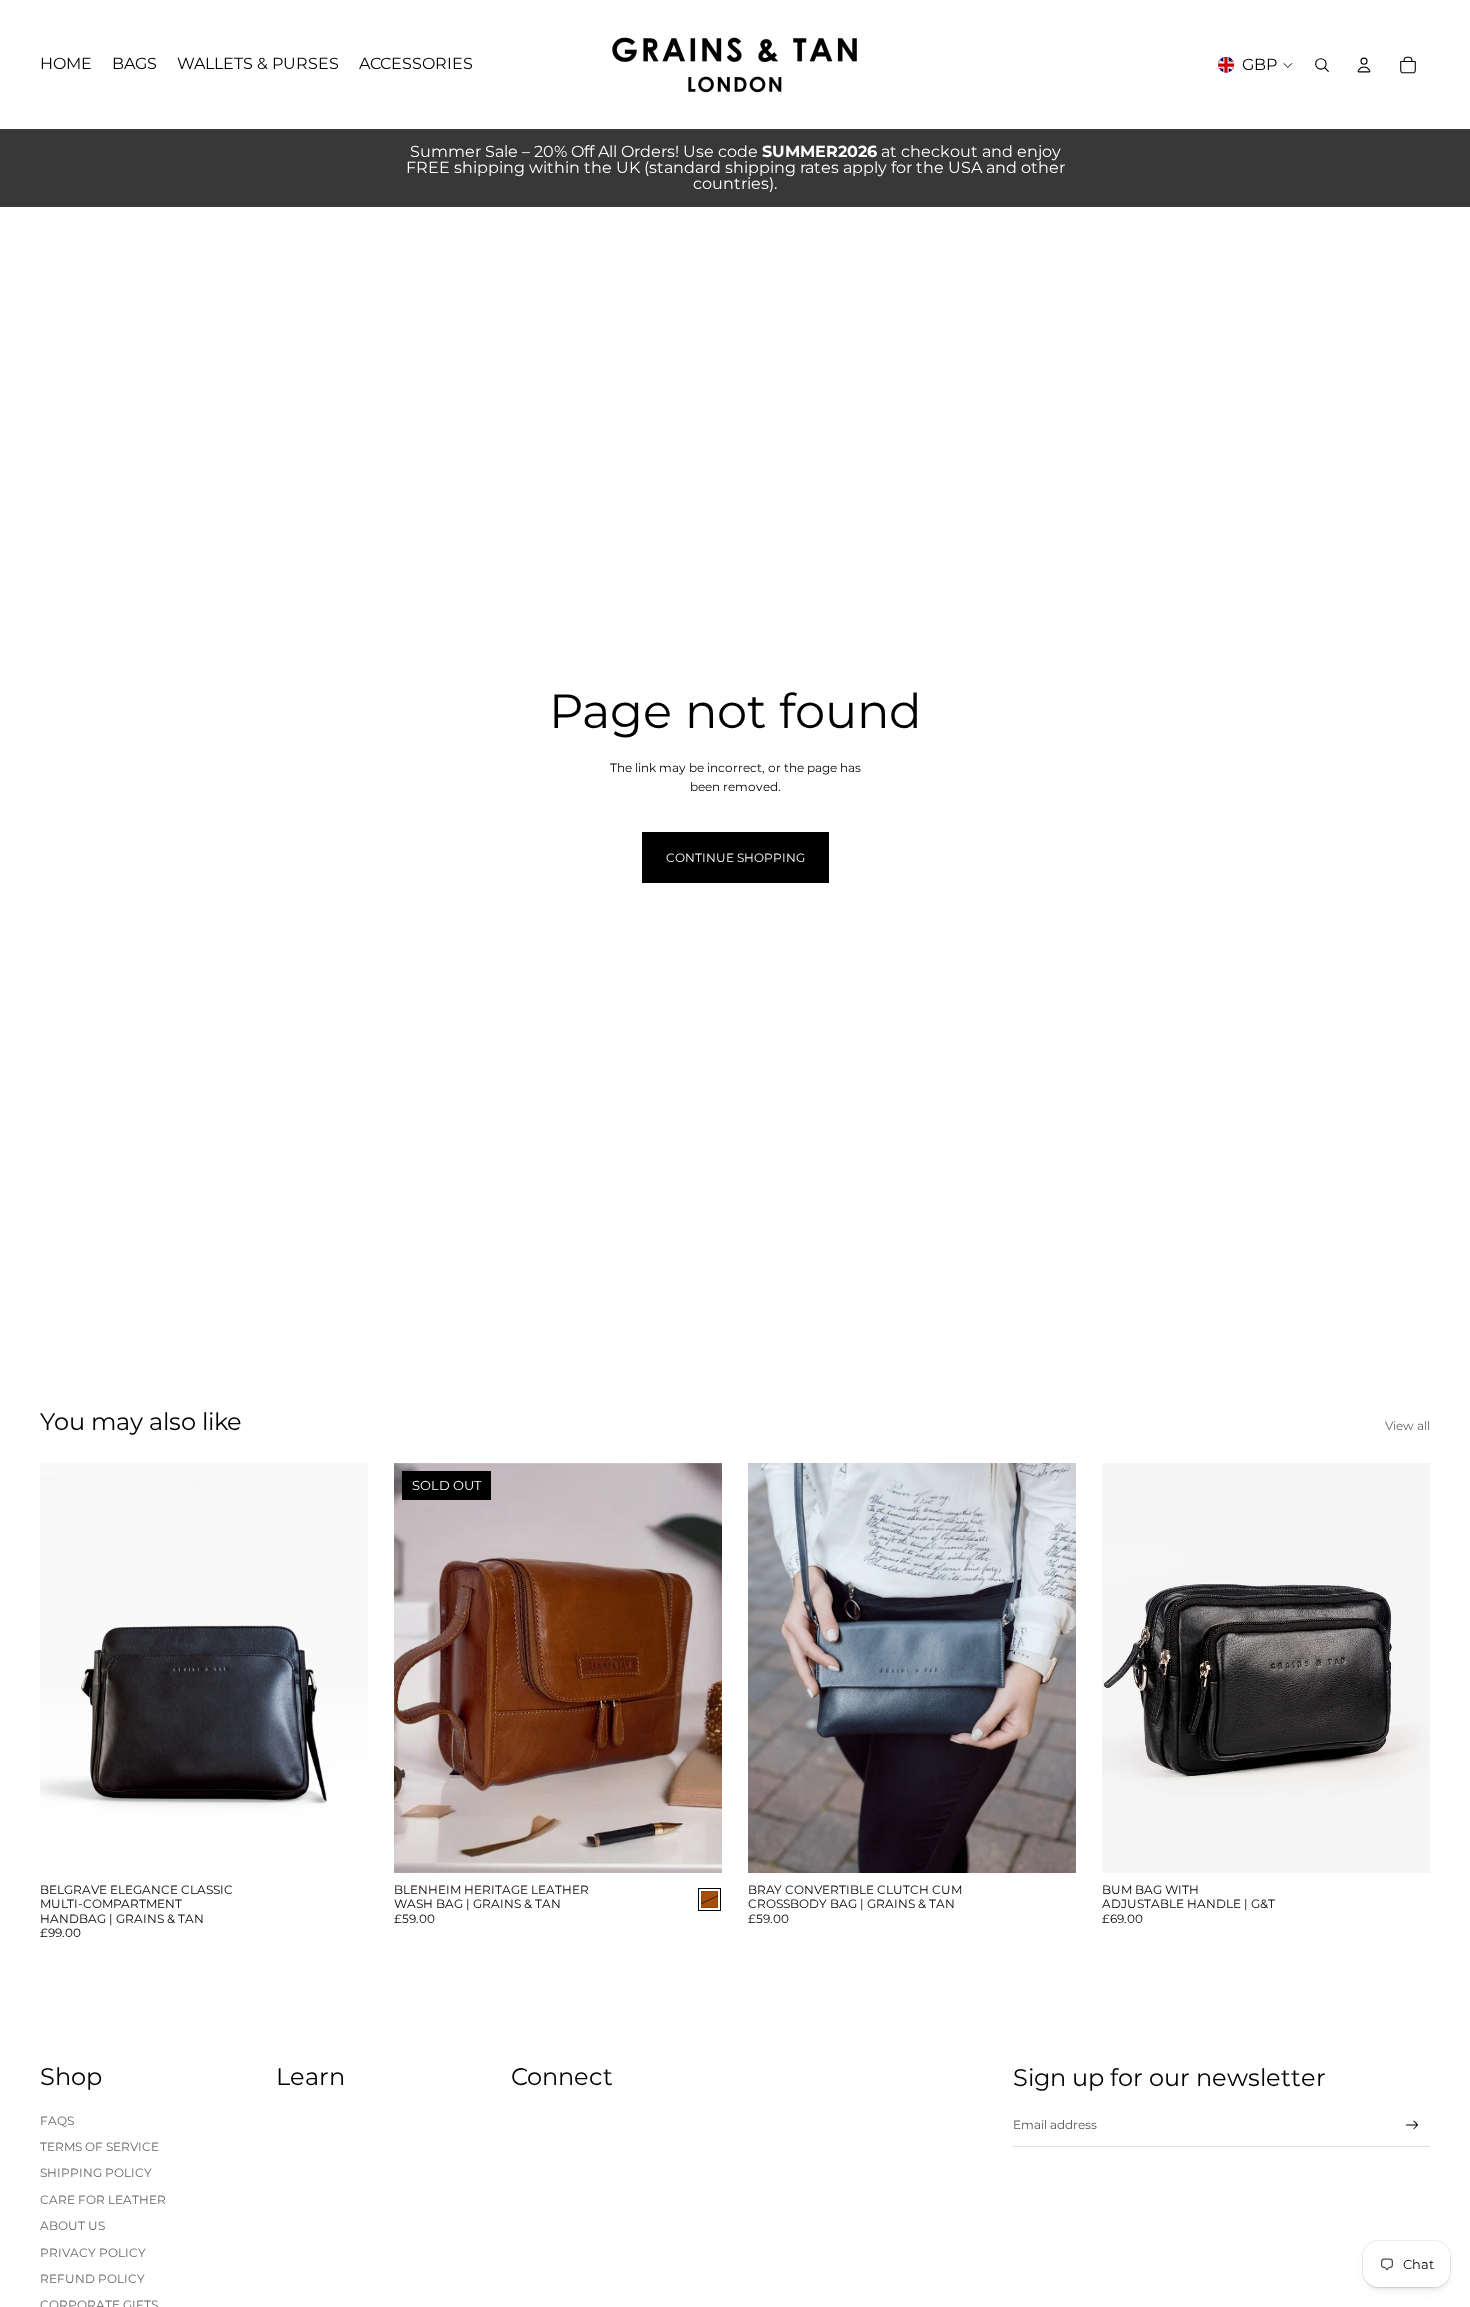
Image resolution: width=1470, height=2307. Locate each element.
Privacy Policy (93, 2252)
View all (1407, 1425)
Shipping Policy (96, 2172)
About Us (72, 2225)
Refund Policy (92, 2278)
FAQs (57, 2120)
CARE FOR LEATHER (103, 2199)
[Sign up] (1412, 2125)
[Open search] (1322, 65)
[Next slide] (338, 1668)
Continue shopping (735, 857)
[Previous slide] (70, 1668)
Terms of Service (99, 2146)
